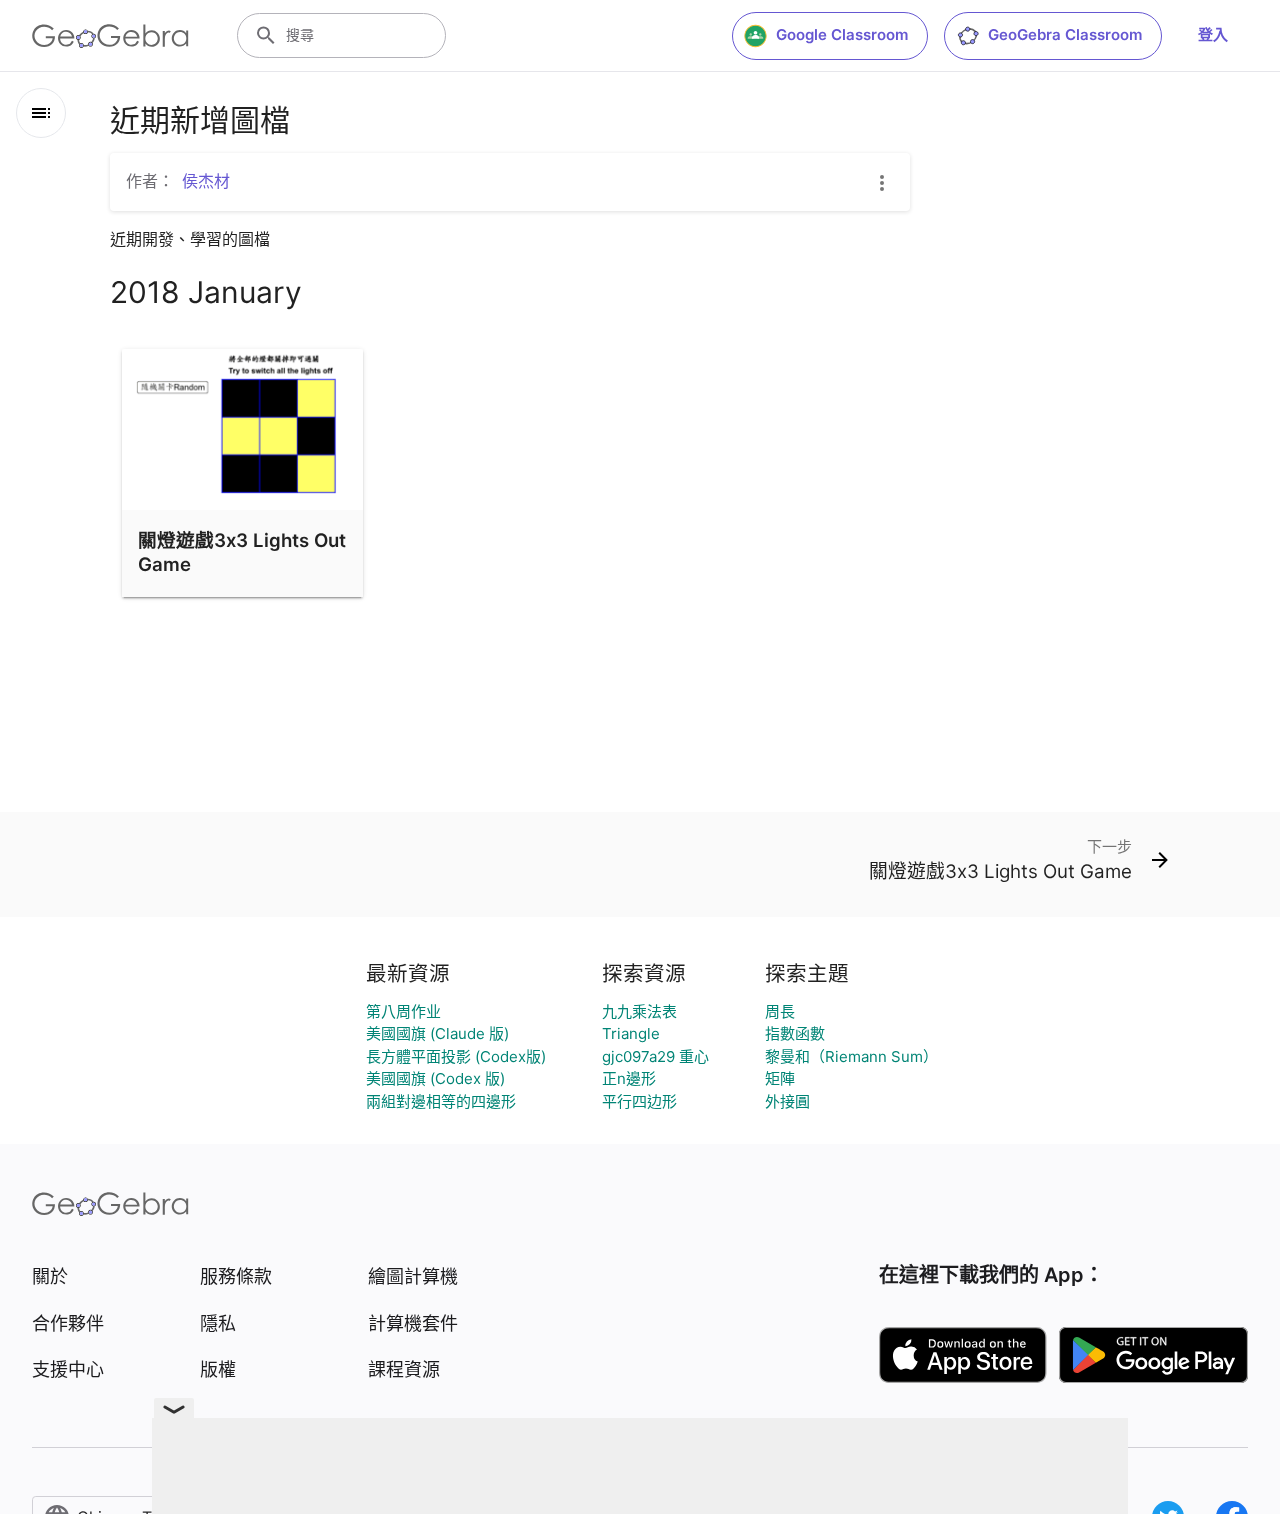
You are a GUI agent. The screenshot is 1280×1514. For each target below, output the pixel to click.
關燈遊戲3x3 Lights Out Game (242, 552)
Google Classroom (842, 34)
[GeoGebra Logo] (110, 36)
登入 (1213, 34)
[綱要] (41, 113)
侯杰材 (206, 181)
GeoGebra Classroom (1065, 34)
